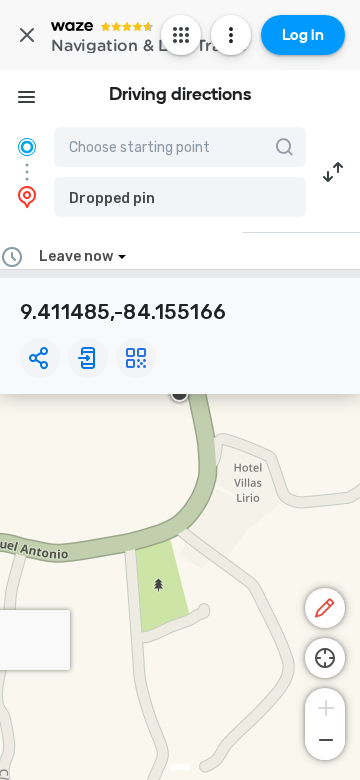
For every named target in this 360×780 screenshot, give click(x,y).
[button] (180, 197)
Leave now (76, 256)
